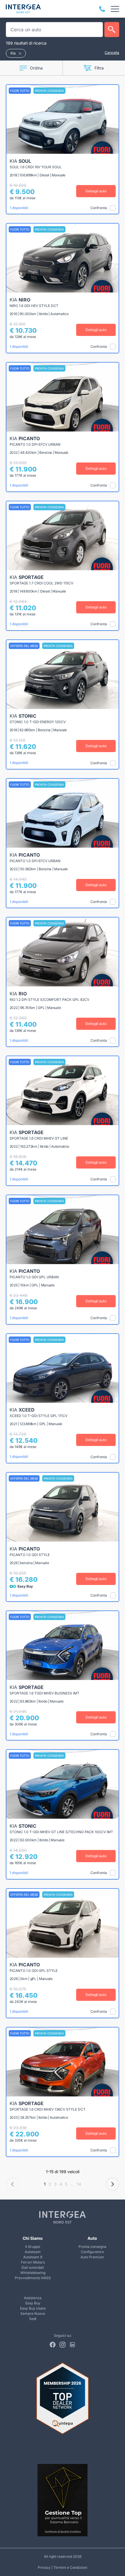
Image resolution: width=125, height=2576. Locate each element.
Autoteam (33, 2252)
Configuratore (92, 2252)
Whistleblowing (33, 2273)
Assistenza (33, 2298)
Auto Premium (92, 2257)
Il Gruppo (33, 2247)
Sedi (33, 2319)
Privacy (44, 2567)
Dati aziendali (33, 2267)
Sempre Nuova (33, 2313)
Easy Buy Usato (33, 2308)
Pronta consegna (92, 2247)
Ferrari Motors (33, 2262)
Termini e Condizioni (70, 2567)
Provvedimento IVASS (33, 2278)
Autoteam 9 (33, 2257)
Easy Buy (33, 2303)
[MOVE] (23, 9)
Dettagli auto (96, 191)
